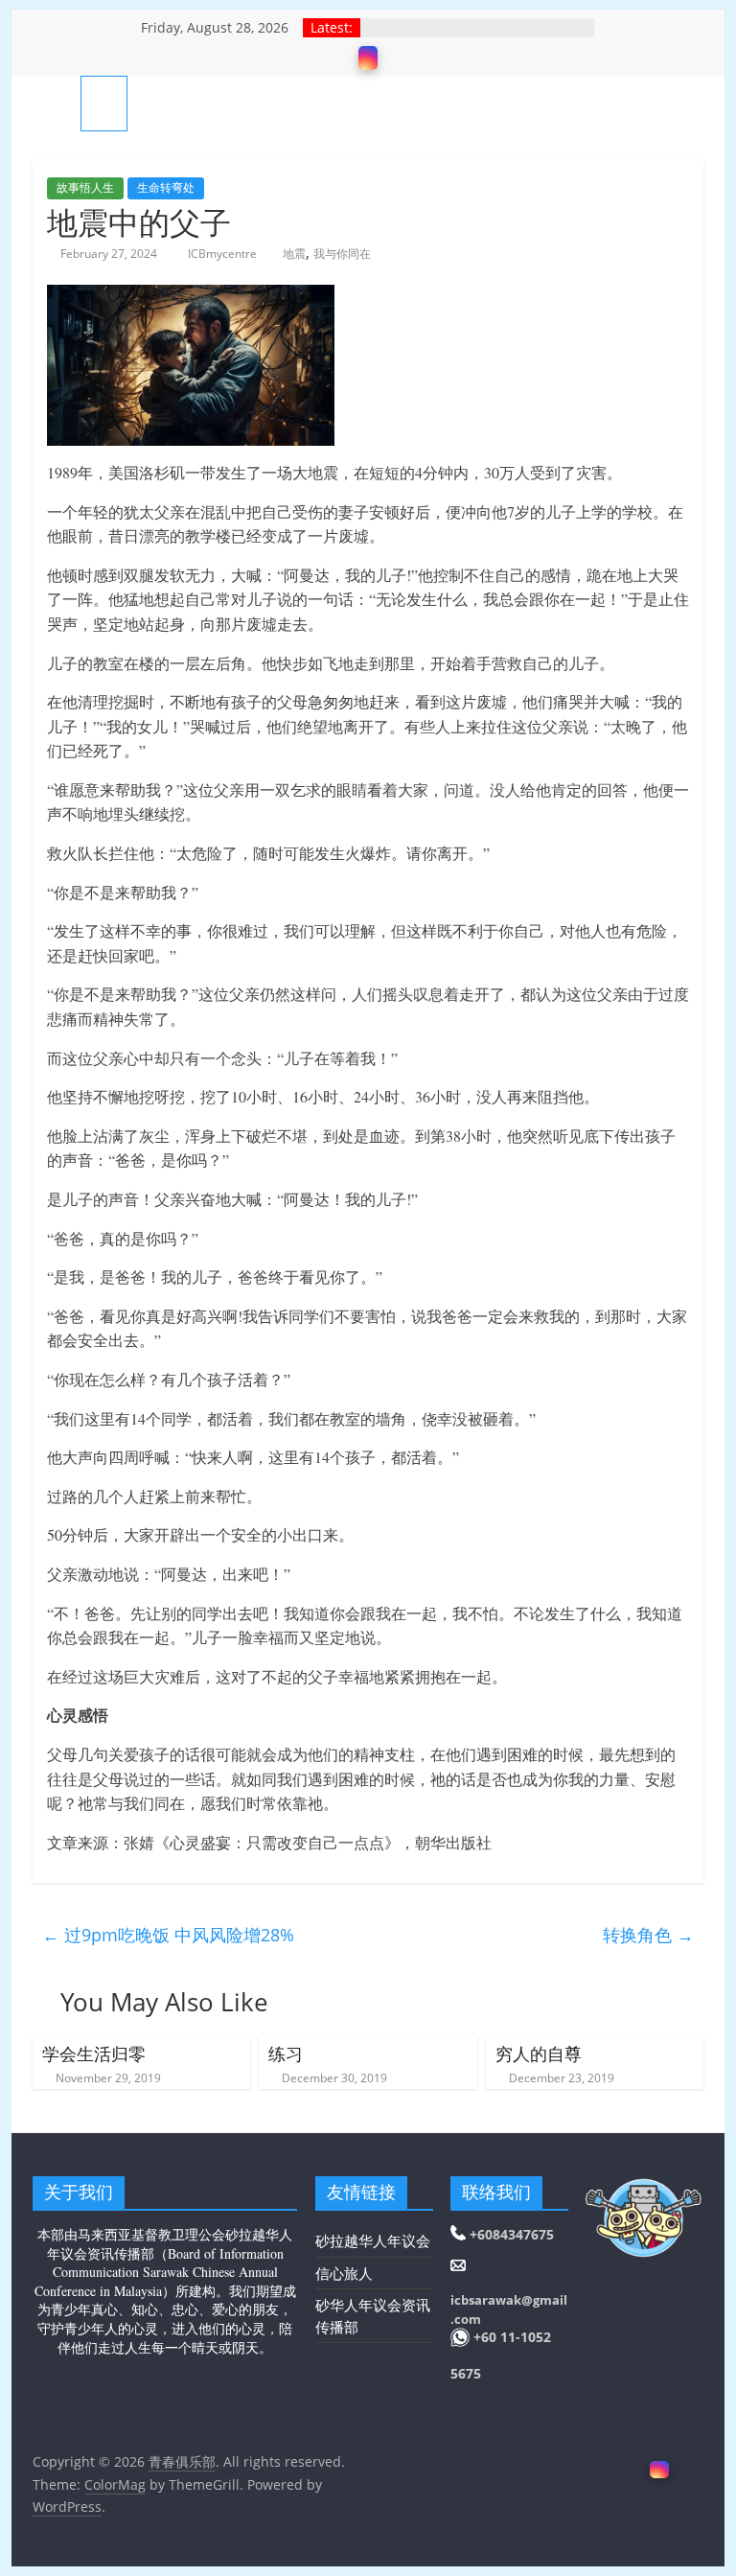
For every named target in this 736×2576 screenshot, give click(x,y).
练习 (286, 2054)
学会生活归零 (94, 2054)
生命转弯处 (166, 187)
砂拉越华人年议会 (373, 2240)
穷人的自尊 (539, 2054)
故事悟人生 (85, 187)
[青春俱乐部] (57, 103)
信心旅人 (344, 2273)
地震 (294, 254)
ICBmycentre (224, 254)
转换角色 (648, 1935)
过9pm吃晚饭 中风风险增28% (168, 1935)
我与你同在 (342, 254)
